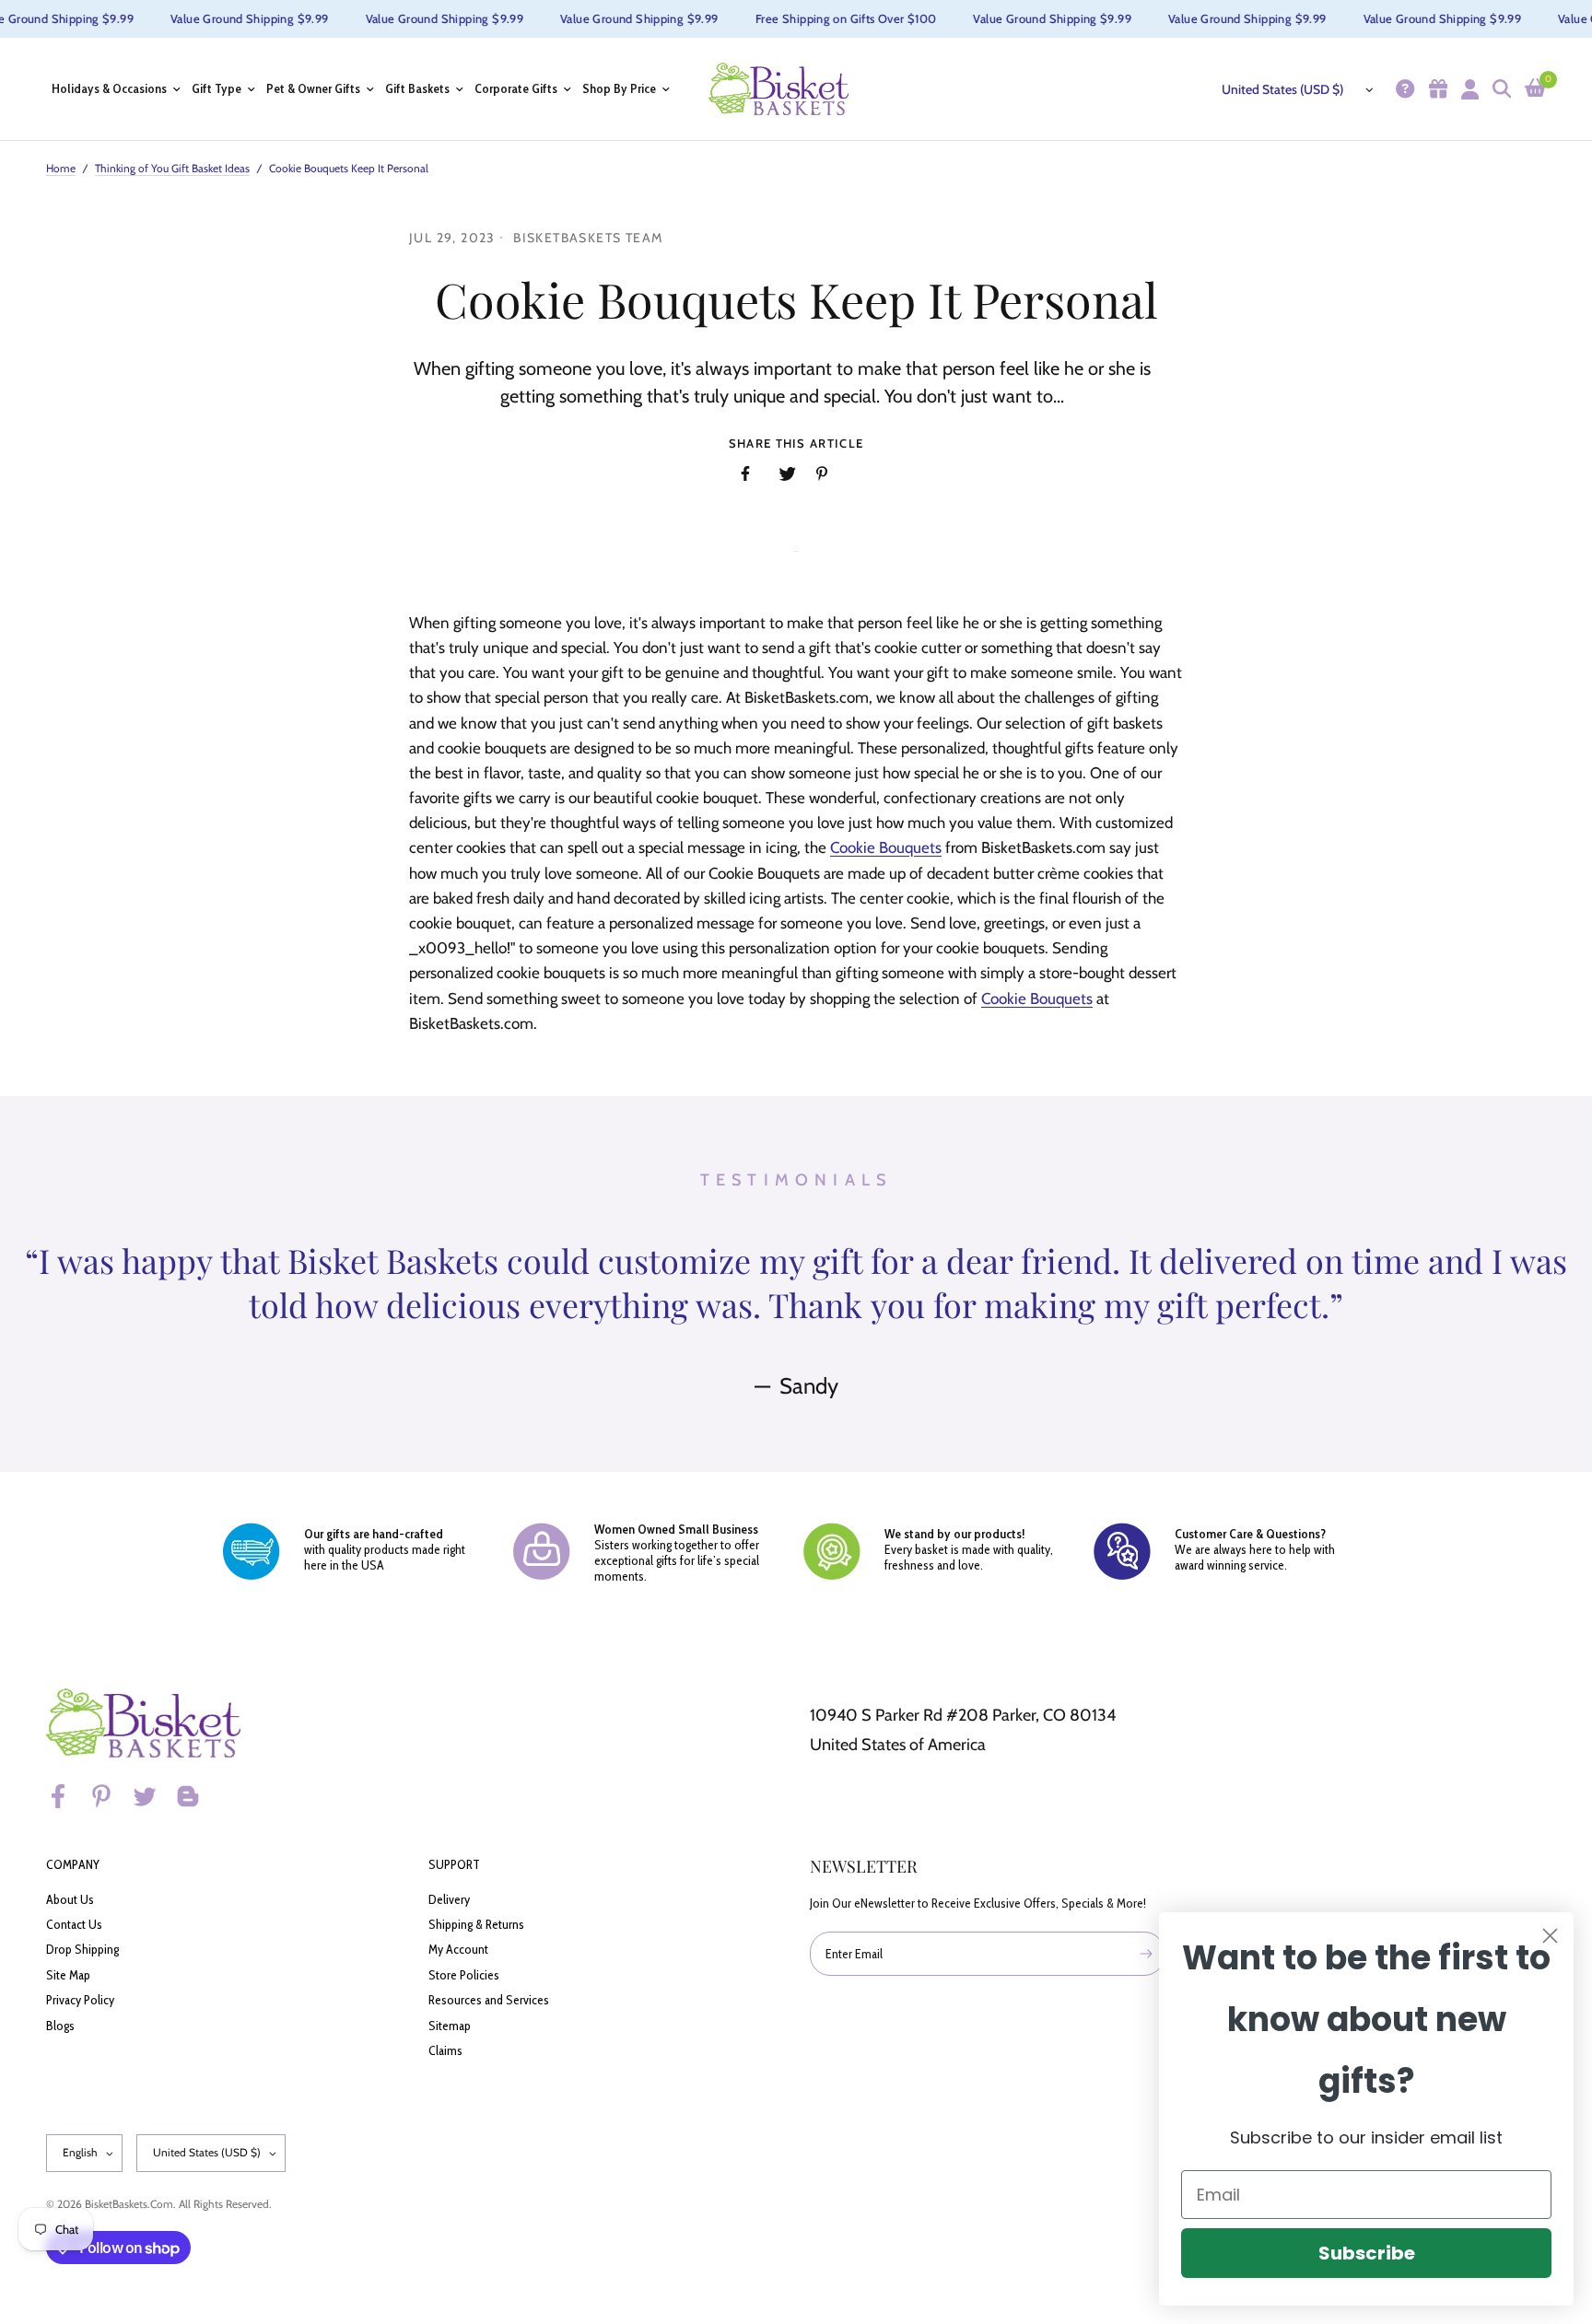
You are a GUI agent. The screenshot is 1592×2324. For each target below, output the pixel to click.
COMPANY (73, 1864)
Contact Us (74, 1924)
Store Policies (464, 1975)
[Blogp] (196, 1796)
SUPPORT (454, 1864)
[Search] (1499, 89)
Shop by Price (619, 89)
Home (61, 168)
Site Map (68, 1975)
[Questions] (1403, 89)
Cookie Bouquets (886, 847)
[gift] (1436, 89)
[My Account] (1468, 89)
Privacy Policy (80, 2000)
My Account (458, 1949)
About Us (70, 1899)
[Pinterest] (110, 1796)
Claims (445, 2050)
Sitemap (450, 2026)
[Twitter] (153, 1796)
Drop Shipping (82, 1949)
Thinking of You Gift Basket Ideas (172, 168)
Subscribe (1367, 2253)
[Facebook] (66, 1796)
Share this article (796, 444)
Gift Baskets (417, 89)
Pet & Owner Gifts (313, 89)
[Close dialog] (1550, 1936)
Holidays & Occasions (109, 89)
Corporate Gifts (516, 89)
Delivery (449, 1899)
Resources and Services (489, 2000)
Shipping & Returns (476, 1924)
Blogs (60, 2026)
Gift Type (217, 89)
